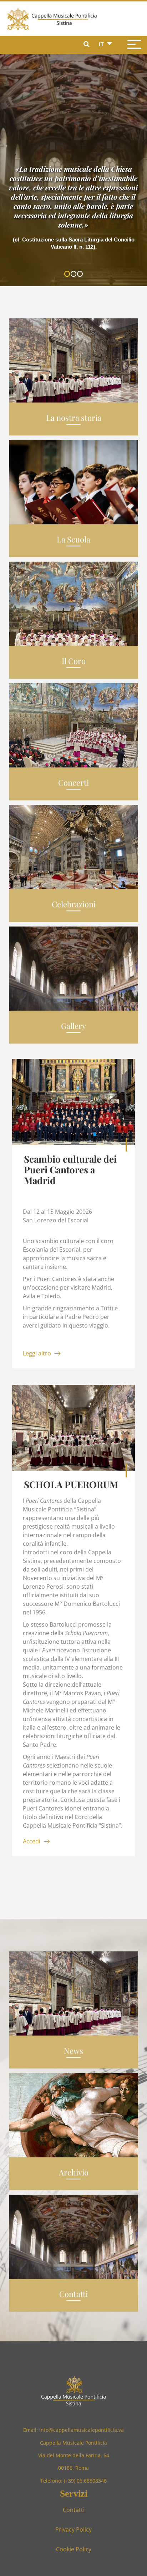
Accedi (32, 1841)
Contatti (74, 2510)
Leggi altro (37, 1353)
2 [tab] (75, 275)
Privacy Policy (73, 2529)
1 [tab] (69, 275)
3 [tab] (81, 275)
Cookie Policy (74, 2549)
